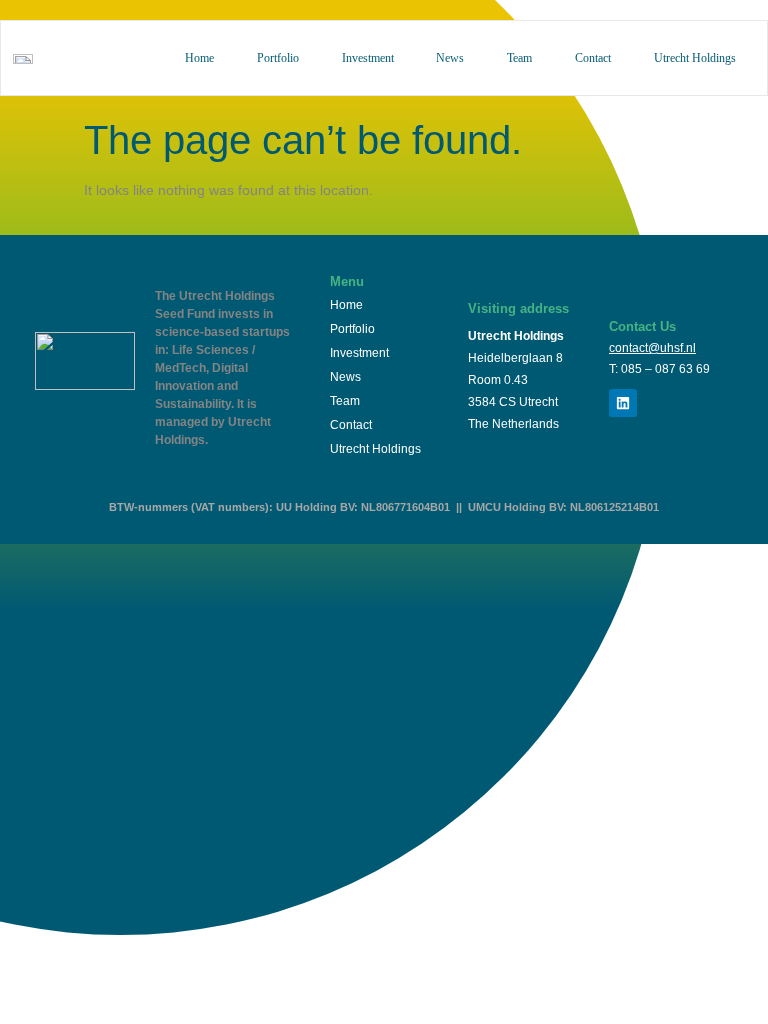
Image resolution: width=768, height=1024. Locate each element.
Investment (368, 58)
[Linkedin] (623, 403)
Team (519, 58)
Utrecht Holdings (695, 58)
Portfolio (278, 58)
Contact (593, 58)
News (450, 58)
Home (199, 58)
